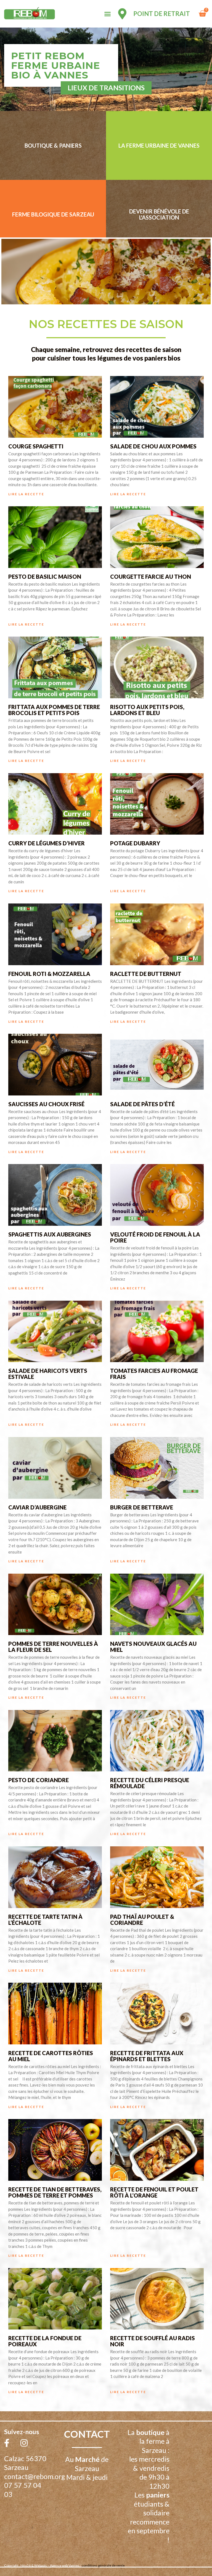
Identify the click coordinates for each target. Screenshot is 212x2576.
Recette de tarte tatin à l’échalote (45, 1920)
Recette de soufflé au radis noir (153, 2341)
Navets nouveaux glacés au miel (153, 1647)
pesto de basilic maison (45, 577)
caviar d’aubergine (37, 1507)
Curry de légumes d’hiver (47, 843)
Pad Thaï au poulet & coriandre (142, 1920)
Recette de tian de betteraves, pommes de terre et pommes (55, 2192)
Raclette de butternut (146, 974)
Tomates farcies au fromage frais (154, 1374)
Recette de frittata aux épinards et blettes (147, 2056)
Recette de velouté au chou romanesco (51, 2478)
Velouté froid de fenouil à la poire (155, 1237)
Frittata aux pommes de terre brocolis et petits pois (54, 710)
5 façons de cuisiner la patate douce (156, 2478)
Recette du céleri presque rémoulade (150, 1783)
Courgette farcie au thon (151, 577)
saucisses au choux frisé (46, 1104)
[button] (107, 14)
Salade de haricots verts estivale (48, 1374)
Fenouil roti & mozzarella (49, 974)
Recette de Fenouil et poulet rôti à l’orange (154, 2192)
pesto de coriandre (39, 1780)
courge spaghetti (36, 446)
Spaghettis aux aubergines (50, 1234)
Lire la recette (26, 494)
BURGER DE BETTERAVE (142, 1507)
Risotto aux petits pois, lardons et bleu (147, 710)
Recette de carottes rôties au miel (51, 2056)
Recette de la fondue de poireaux (45, 2341)
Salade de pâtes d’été (142, 1104)
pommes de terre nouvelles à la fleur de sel (53, 1647)
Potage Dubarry (135, 843)
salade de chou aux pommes (153, 446)
